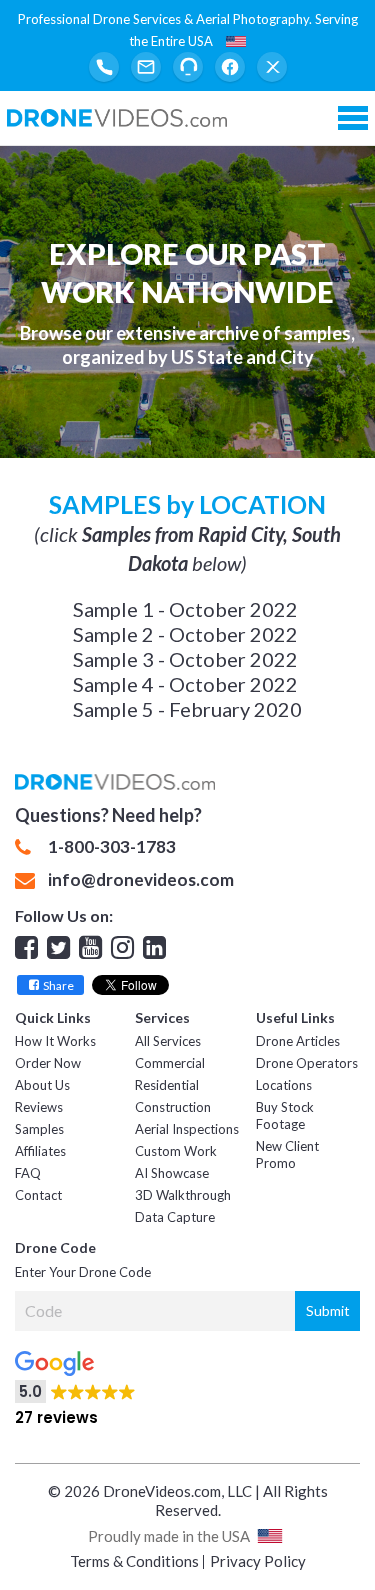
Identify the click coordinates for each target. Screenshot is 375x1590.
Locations (284, 1085)
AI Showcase (172, 1173)
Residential (167, 1085)
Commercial (170, 1063)
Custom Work (176, 1151)
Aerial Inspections (187, 1129)
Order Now (48, 1063)
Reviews (39, 1107)
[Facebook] (230, 67)
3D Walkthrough (183, 1195)
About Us (42, 1085)
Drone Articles (298, 1041)
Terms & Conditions (134, 1561)
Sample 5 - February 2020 (187, 709)
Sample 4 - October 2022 (185, 684)
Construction (173, 1107)
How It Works (55, 1041)
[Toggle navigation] (353, 118)
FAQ (28, 1173)
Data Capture (175, 1217)
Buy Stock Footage (285, 1115)
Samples (39, 1129)
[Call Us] (104, 67)
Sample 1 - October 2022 (185, 609)
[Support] (188, 67)
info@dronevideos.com (141, 880)
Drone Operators (307, 1063)
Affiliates (40, 1151)
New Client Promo (287, 1154)
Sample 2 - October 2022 (185, 634)
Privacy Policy (258, 1561)
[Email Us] (146, 67)
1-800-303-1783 (112, 847)
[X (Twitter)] (272, 67)
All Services (168, 1041)
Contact (38, 1195)
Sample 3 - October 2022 (185, 659)
